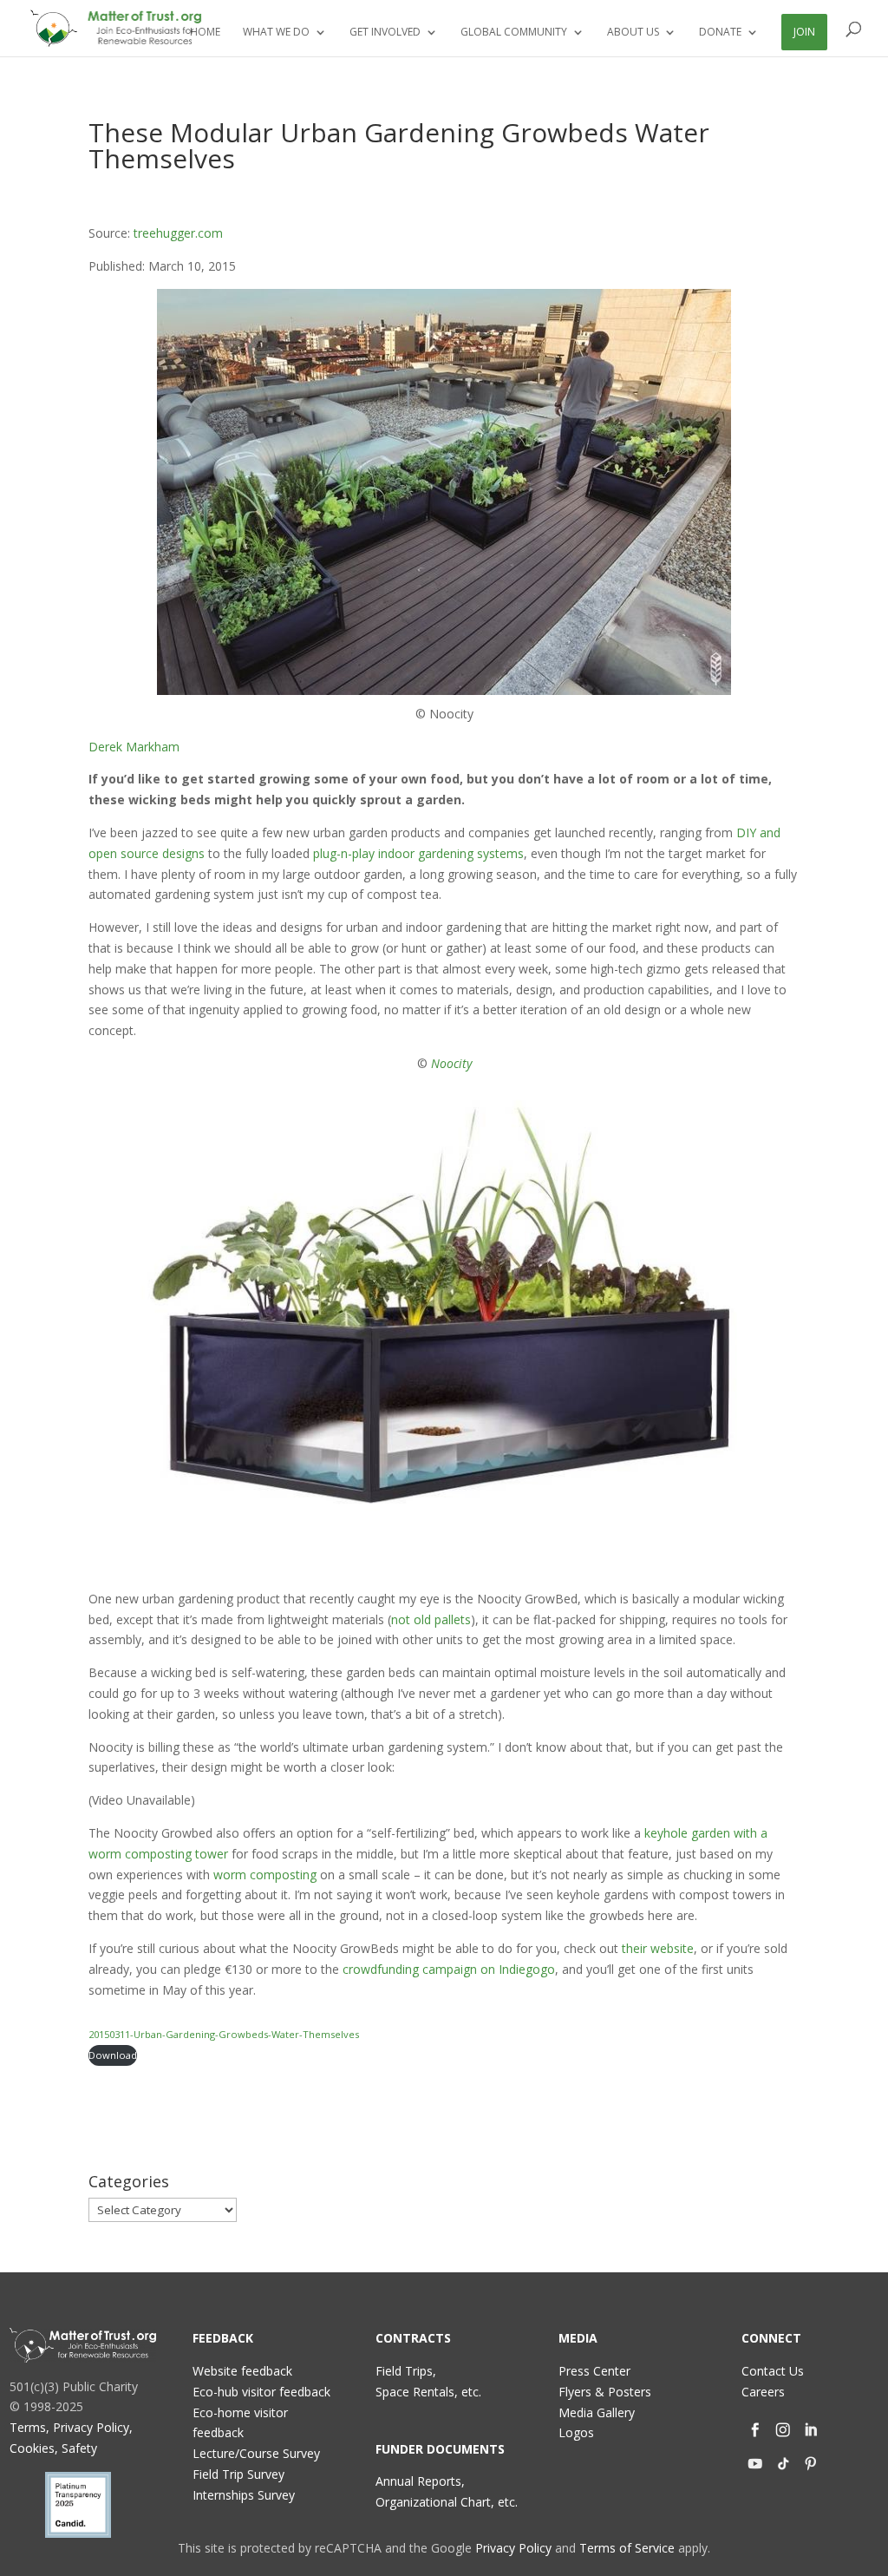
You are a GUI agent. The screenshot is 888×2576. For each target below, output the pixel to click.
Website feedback (242, 2371)
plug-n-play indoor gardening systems (418, 853)
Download (113, 2055)
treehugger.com (178, 233)
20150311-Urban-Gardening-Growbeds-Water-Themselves (224, 2034)
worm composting (265, 1875)
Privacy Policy (513, 2548)
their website (658, 1948)
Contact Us (773, 2371)
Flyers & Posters (605, 2392)
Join (804, 32)
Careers (763, 2392)
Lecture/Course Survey (256, 2453)
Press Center (594, 2371)
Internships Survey (244, 2495)
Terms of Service (627, 2548)
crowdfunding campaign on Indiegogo (449, 1969)
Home (205, 33)
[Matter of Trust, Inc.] (83, 2345)
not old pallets (431, 1619)
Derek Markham (134, 747)
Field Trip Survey (238, 2474)
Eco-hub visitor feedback (261, 2392)
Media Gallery (597, 2412)
